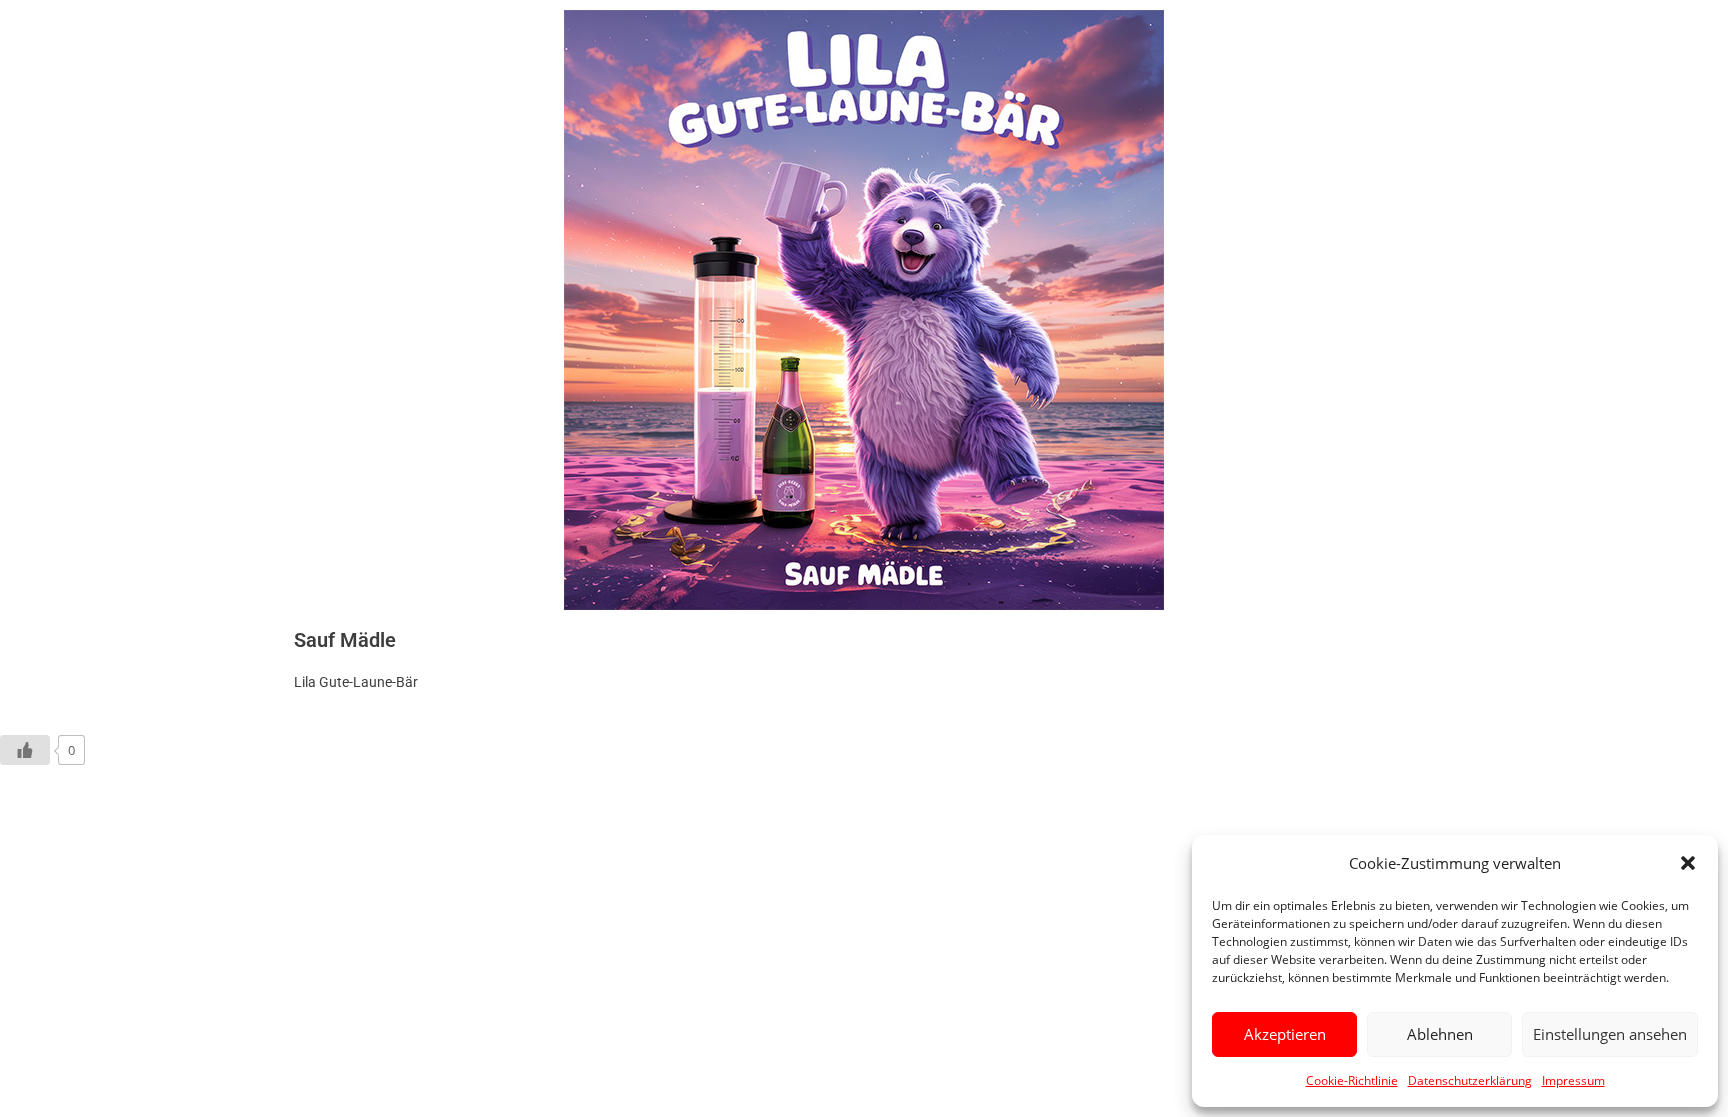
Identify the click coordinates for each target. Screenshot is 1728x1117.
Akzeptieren (1285, 1034)
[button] (1688, 863)
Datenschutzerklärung (1470, 1080)
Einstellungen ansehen (1610, 1034)
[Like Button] (25, 750)
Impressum (1573, 1080)
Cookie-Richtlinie (1352, 1080)
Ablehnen (1440, 1034)
